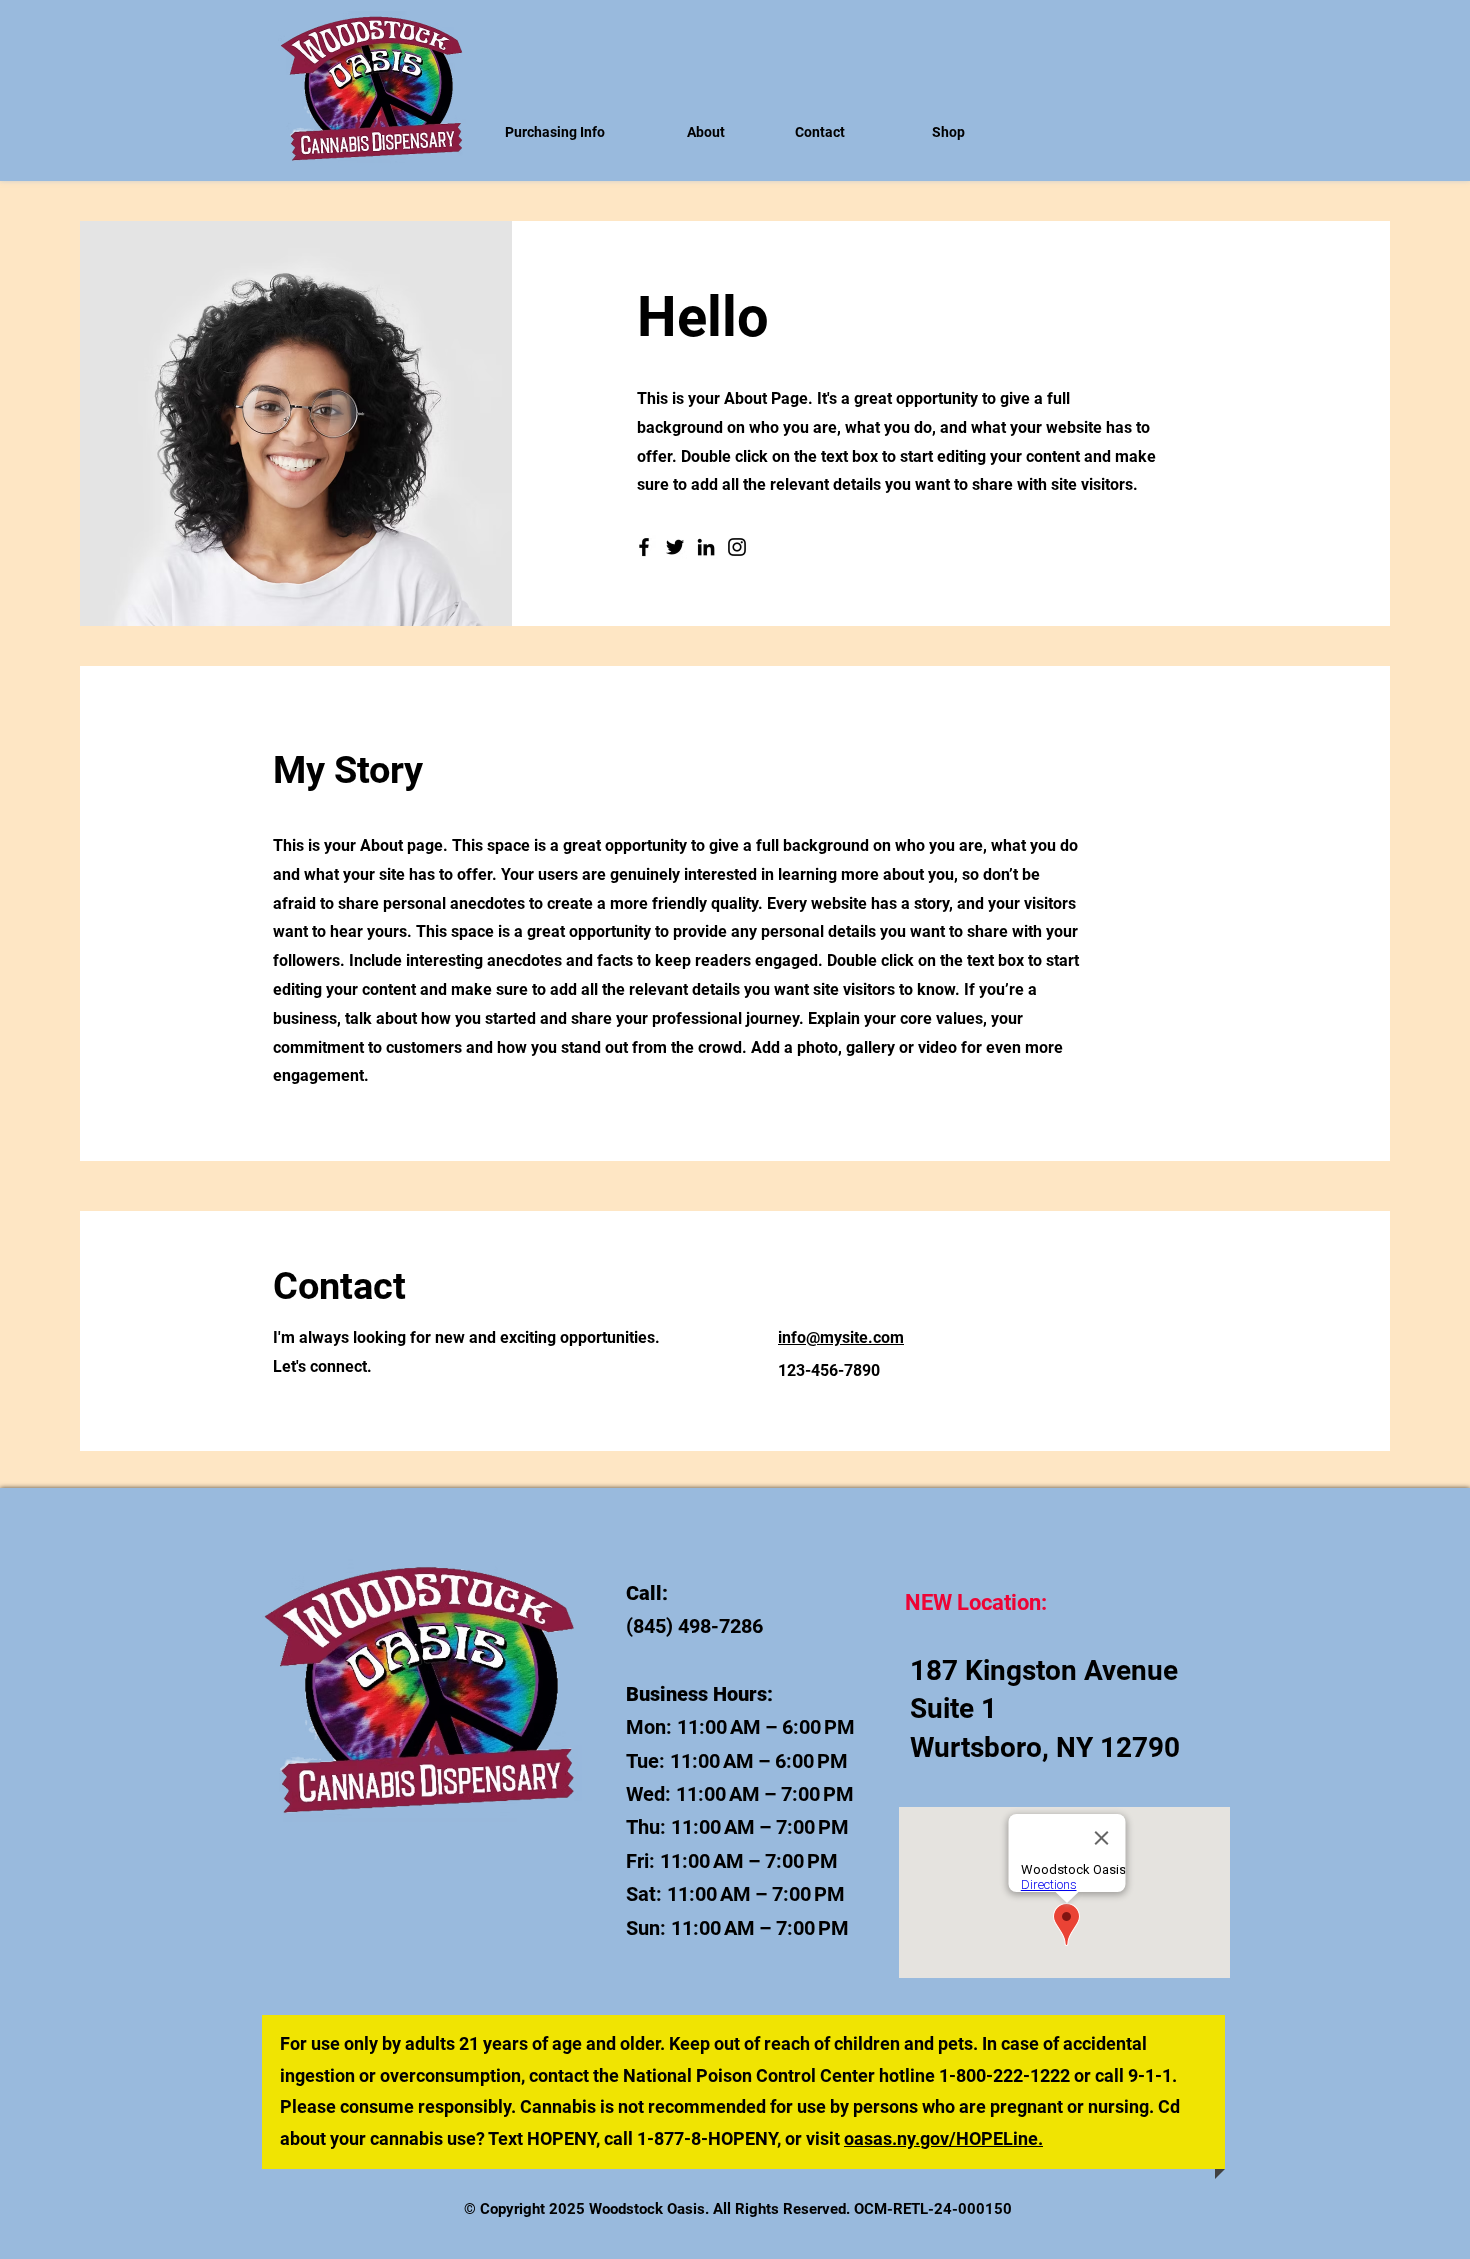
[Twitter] (675, 547)
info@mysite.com (841, 1337)
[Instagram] (737, 547)
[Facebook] (644, 547)
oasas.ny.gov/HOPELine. (943, 2138)
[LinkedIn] (706, 547)
